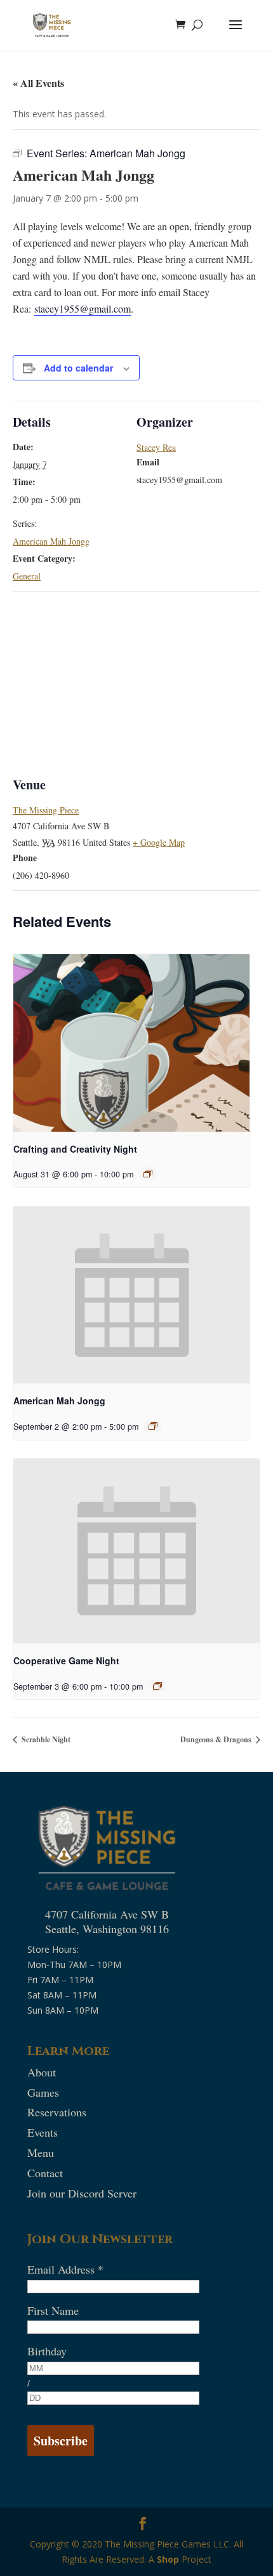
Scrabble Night (45, 1739)
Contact (45, 2173)
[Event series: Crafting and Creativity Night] (148, 1174)
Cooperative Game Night (66, 1660)
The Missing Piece (46, 810)
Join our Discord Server (82, 2193)
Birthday (47, 2351)
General (27, 576)
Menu (41, 2152)
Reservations (57, 2112)
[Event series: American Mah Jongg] (153, 1426)
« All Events (38, 83)
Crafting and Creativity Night (75, 1149)
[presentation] (131, 1043)
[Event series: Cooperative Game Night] (157, 1686)
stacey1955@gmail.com (83, 308)
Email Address (65, 2269)
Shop (168, 2559)
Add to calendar (78, 368)
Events (43, 2132)
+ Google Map (159, 842)
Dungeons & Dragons (217, 1739)
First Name (53, 2310)
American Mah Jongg (51, 541)
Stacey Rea (156, 447)
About (42, 2072)
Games (43, 2092)
